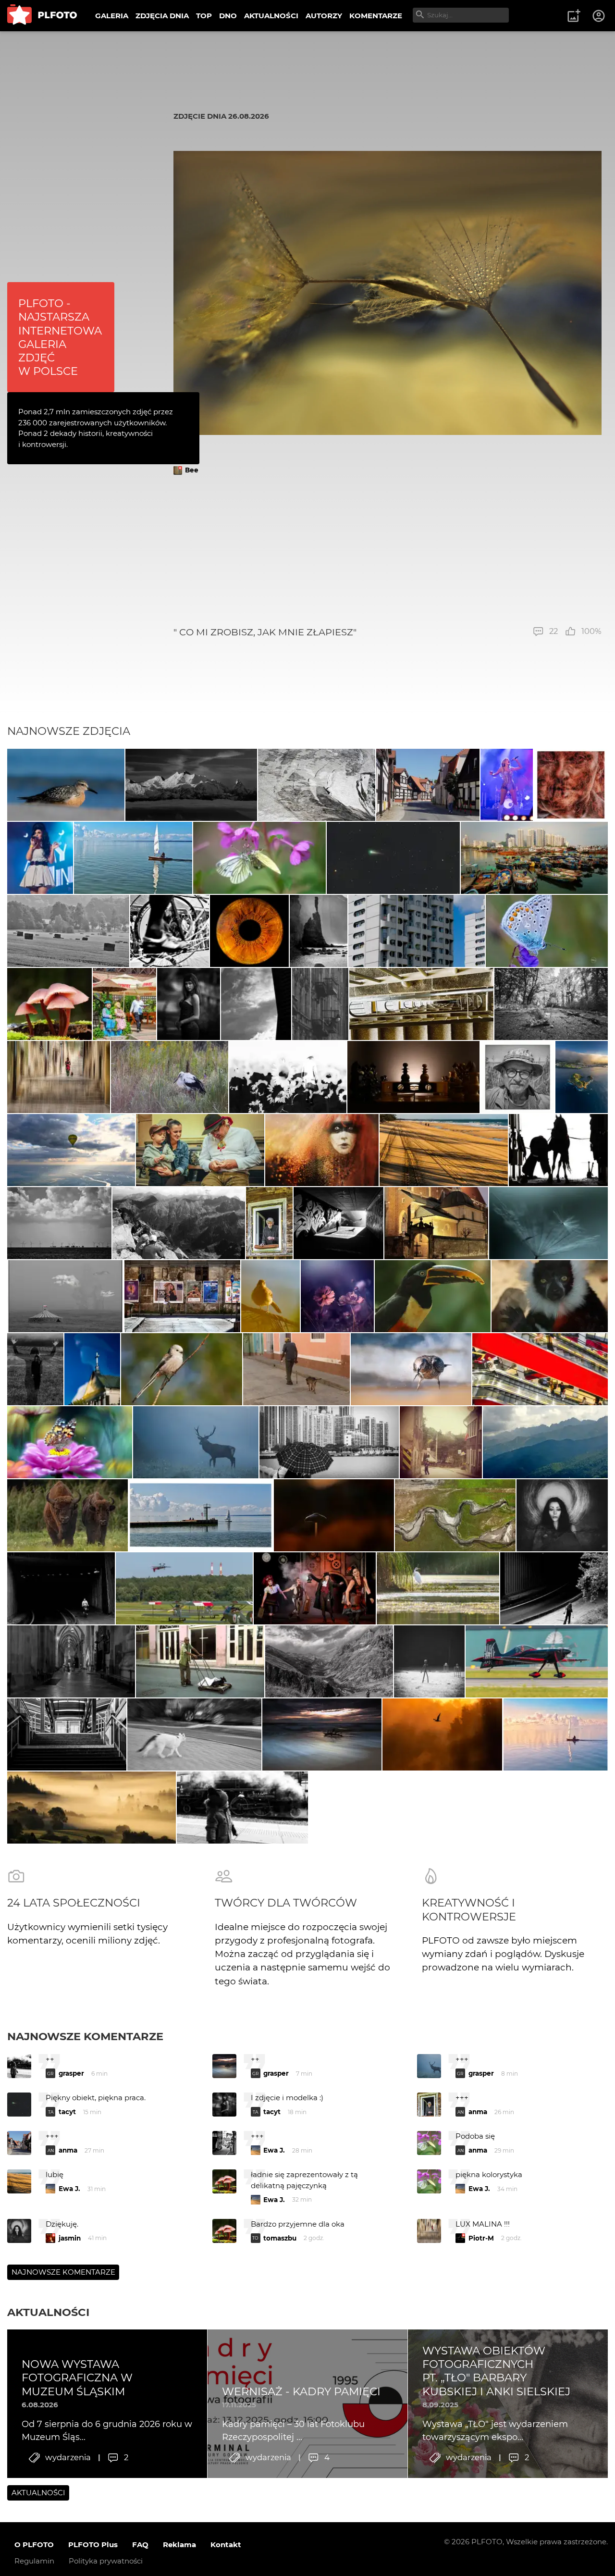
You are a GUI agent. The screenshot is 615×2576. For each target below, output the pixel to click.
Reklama (179, 2545)
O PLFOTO (34, 2545)
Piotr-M (481, 2238)
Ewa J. (274, 2150)
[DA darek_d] (68, 1515)
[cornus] (71, 1661)
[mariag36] (338, 1223)
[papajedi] (571, 785)
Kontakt (226, 2545)
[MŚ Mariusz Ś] (393, 858)
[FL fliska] (71, 1150)
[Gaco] (189, 1004)
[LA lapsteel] (558, 1150)
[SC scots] (317, 785)
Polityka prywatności (106, 2561)
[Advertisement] (387, 551)
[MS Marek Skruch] (196, 1442)
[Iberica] (124, 1004)
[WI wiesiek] (545, 1442)
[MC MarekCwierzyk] (191, 785)
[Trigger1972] (65, 1296)
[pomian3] (337, 1296)
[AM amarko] (437, 1223)
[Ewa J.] (428, 785)
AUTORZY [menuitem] (324, 16)
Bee (192, 470)
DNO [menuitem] (228, 16)
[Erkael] (429, 1661)
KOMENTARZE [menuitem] (376, 16)
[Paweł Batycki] (334, 1515)
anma (478, 2112)
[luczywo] (242, 1808)
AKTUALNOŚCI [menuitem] (271, 16)
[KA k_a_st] (417, 931)
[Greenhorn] (68, 931)
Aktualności (48, 2312)
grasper (71, 2073)
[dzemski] (200, 1150)
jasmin (70, 2238)
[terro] (537, 1661)
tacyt (67, 2112)
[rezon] (183, 1296)
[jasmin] (562, 1515)
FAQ (140, 2545)
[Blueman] (179, 1223)
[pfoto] (547, 931)
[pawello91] (582, 1077)
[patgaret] (551, 1004)
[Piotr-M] (61, 1588)
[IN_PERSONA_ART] (256, 1004)
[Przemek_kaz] (411, 1369)
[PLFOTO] (42, 16)
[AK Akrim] (288, 1077)
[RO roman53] (66, 785)
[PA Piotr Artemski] (322, 1150)
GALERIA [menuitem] (112, 16)
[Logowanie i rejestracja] (599, 16)
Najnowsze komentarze (85, 2036)
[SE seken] (318, 931)
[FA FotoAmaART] (249, 931)
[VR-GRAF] (271, 1296)
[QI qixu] (534, 858)
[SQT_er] (413, 1077)
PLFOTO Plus (93, 2545)
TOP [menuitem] (204, 16)
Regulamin (34, 2561)
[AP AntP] (184, 1588)
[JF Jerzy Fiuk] (540, 1369)
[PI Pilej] (507, 785)
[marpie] (259, 858)
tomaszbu (280, 2238)
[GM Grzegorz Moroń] (92, 1808)
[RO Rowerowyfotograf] (433, 1296)
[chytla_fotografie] (170, 1077)
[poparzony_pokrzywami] (442, 1734)
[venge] (548, 1223)
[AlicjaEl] (182, 1369)
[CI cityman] (441, 1442)
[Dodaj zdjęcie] (574, 16)
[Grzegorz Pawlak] (92, 1369)
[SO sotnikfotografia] (35, 1369)
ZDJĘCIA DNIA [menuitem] (162, 16)
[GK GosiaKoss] (443, 1150)
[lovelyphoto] (70, 1442)
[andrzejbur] (59, 1077)
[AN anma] (49, 1004)
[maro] (296, 1369)
